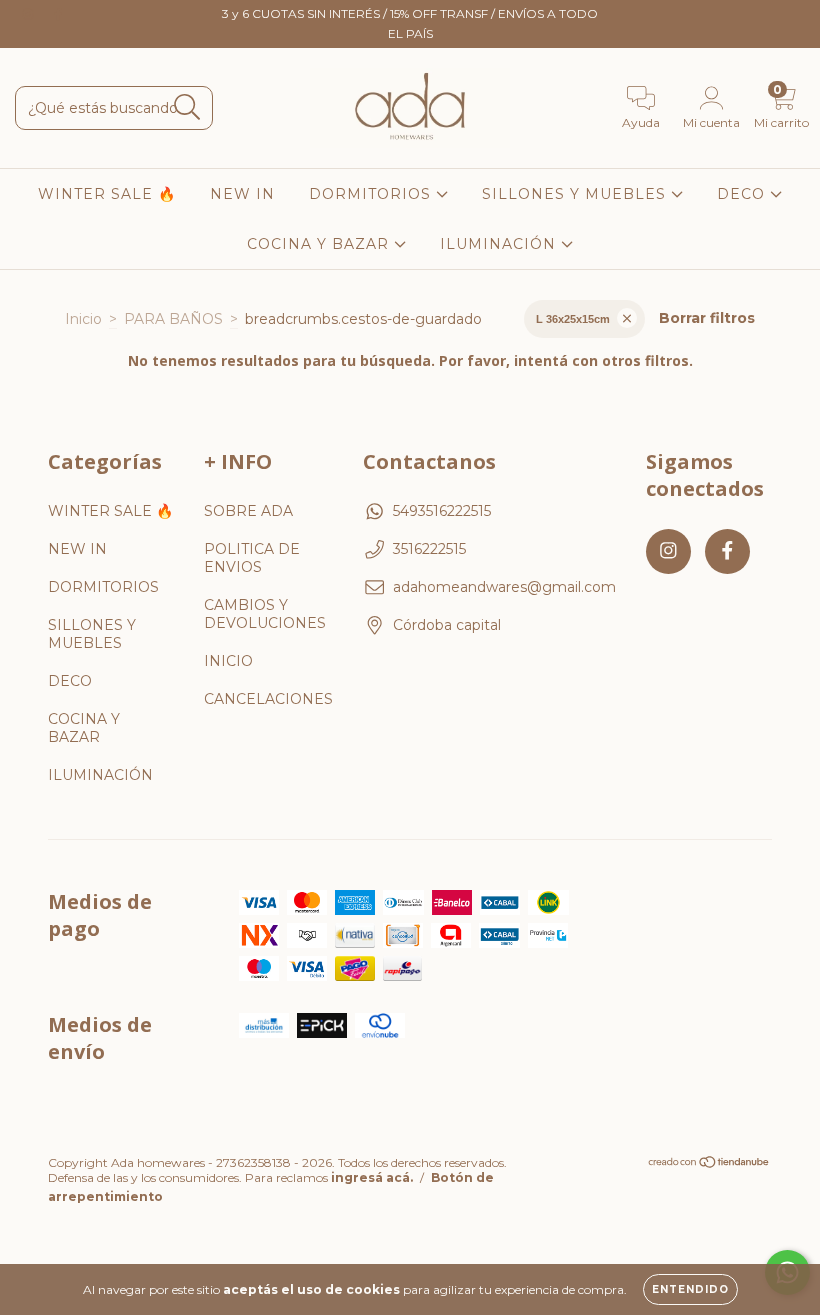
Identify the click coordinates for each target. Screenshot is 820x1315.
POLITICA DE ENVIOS (252, 558)
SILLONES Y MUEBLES (576, 194)
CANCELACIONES (268, 699)
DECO (743, 194)
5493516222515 (442, 511)
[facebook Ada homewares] (58, 14)
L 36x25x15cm (573, 319)
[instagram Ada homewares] (30, 14)
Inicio (83, 319)
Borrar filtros (707, 318)
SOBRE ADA (248, 511)
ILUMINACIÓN (500, 244)
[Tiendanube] (709, 1164)
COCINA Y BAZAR (320, 244)
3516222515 (429, 549)
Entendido (690, 1289)
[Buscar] (187, 107)
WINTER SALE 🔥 (107, 194)
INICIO (228, 661)
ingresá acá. (372, 1177)
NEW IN (242, 194)
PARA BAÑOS (173, 319)
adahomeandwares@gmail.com (504, 587)
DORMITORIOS (372, 194)
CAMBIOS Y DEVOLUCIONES (265, 614)
